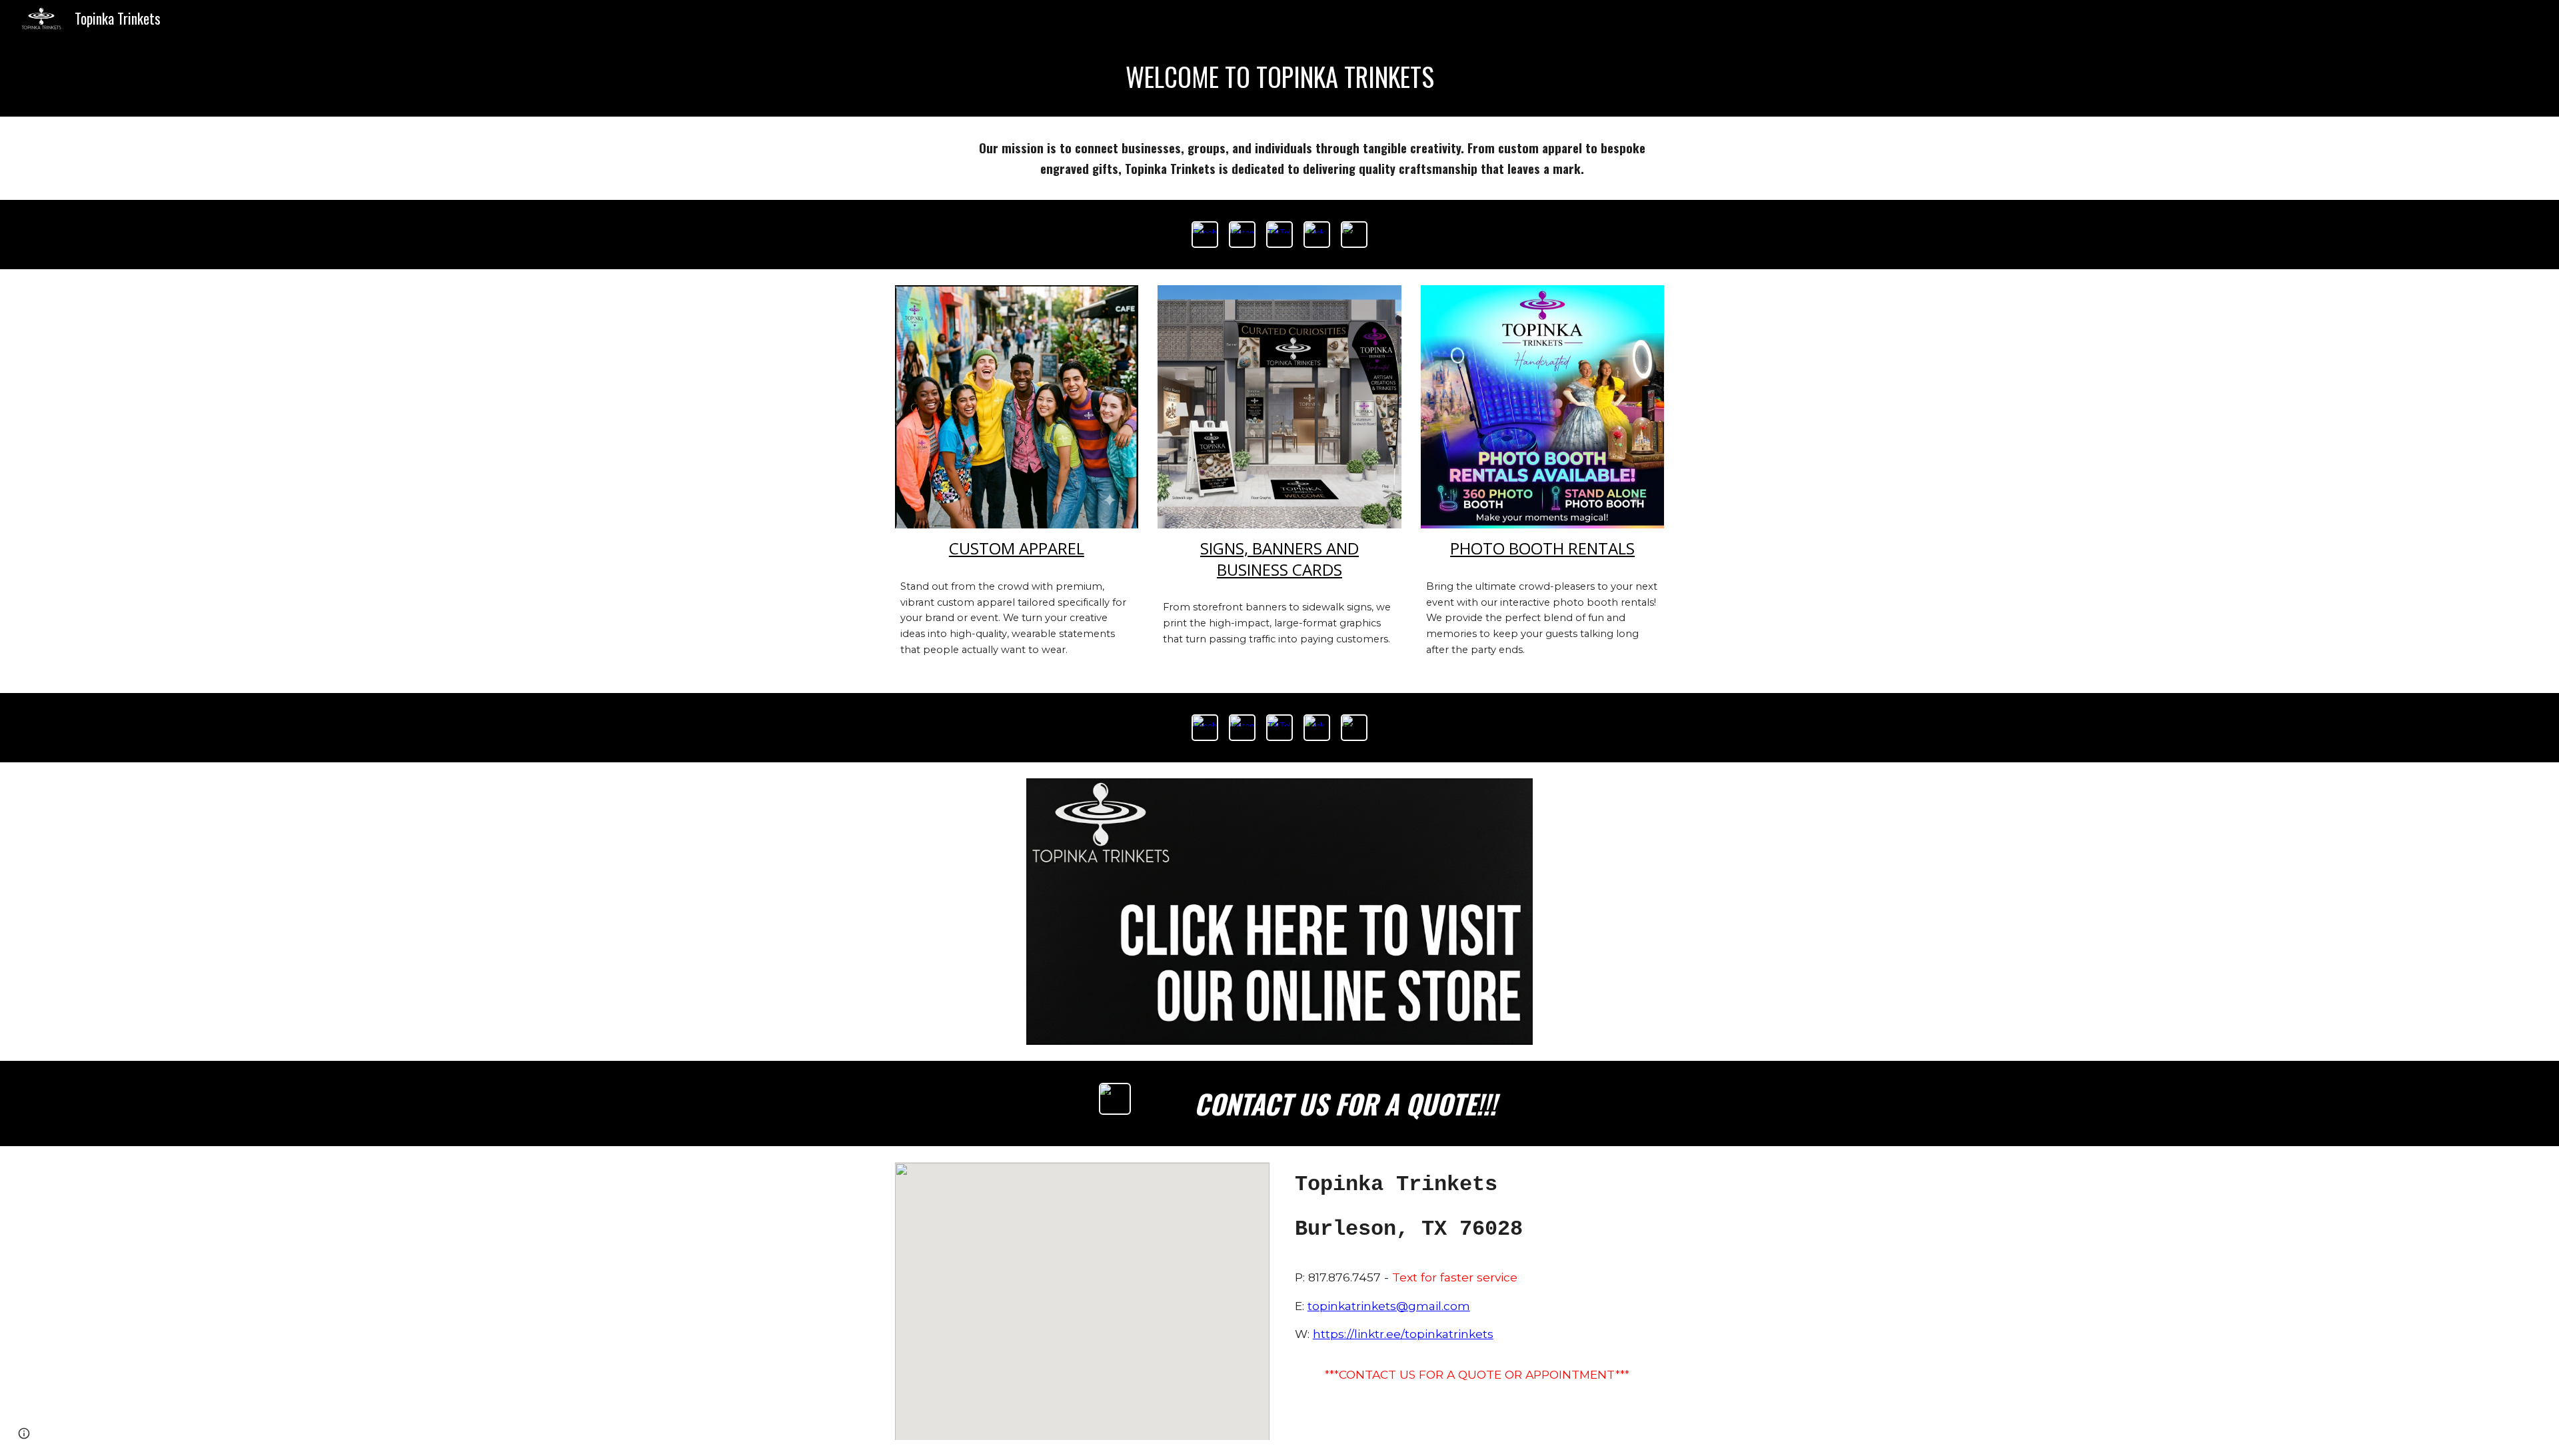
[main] (1279, 77)
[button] (24, 1433)
